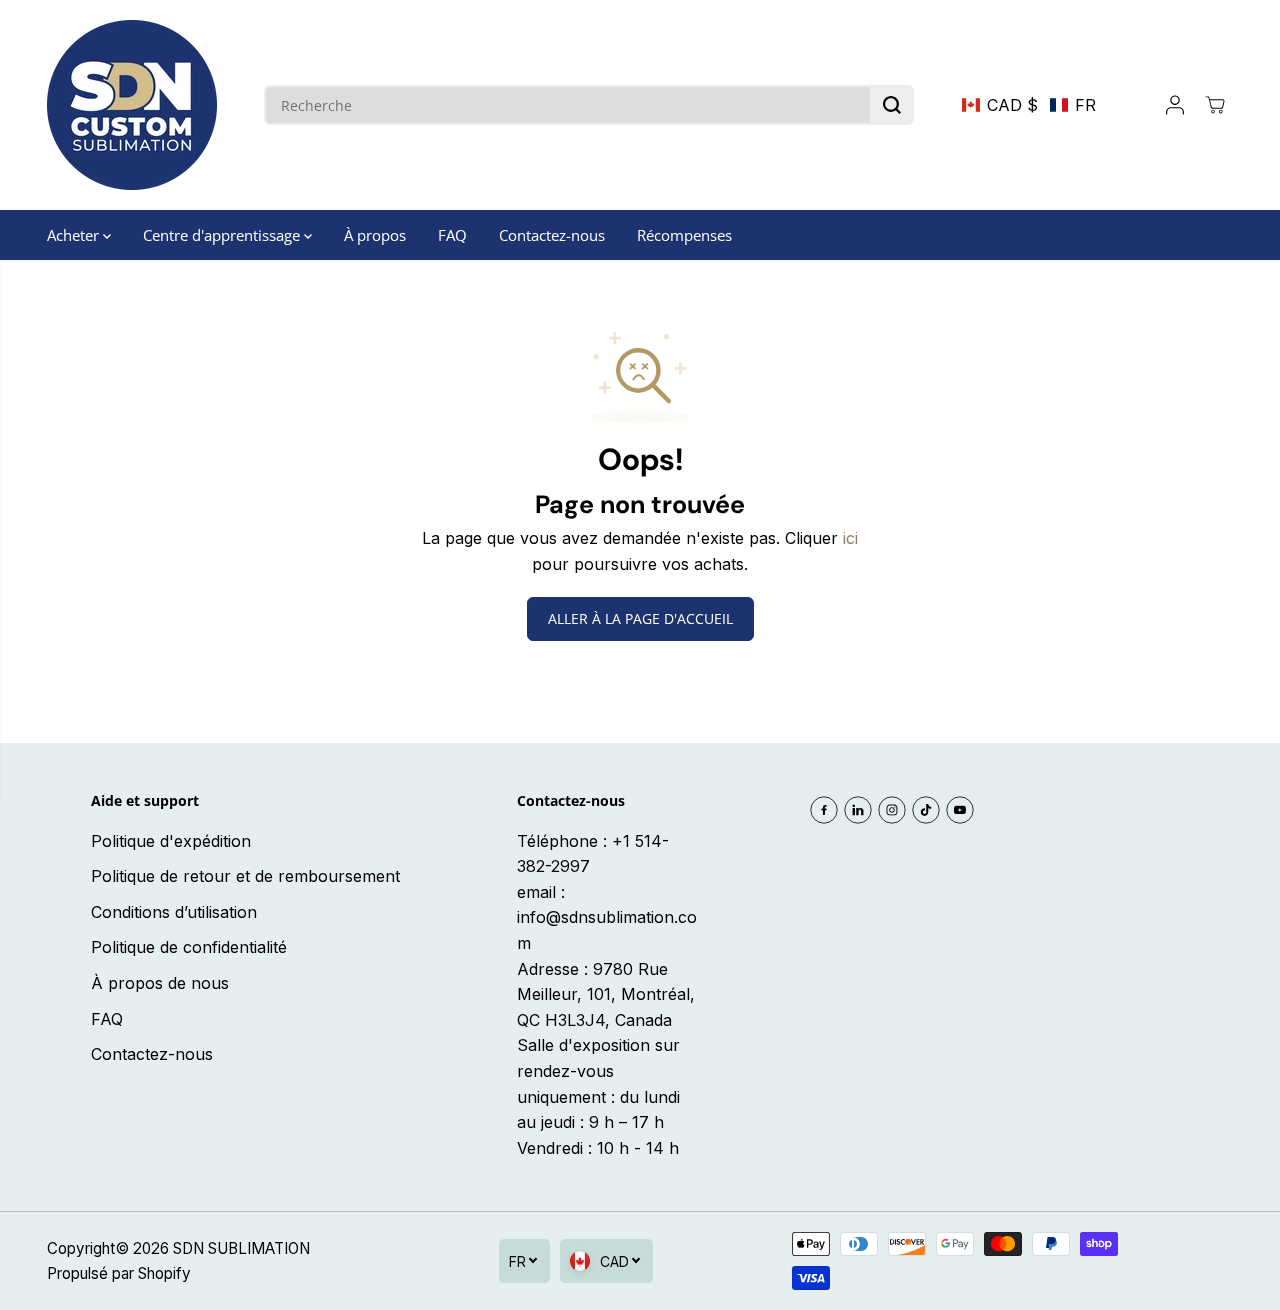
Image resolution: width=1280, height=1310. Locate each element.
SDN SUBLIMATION (241, 1248)
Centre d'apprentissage (223, 235)
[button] (1029, 105)
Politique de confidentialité (189, 947)
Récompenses (684, 235)
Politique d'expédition (171, 841)
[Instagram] (892, 810)
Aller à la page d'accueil (640, 618)
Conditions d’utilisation (174, 912)
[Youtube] (960, 810)
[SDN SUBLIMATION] (132, 105)
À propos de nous (160, 983)
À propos (375, 235)
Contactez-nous (552, 235)
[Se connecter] (1175, 105)
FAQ (452, 235)
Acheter (75, 235)
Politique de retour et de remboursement (245, 876)
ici (850, 538)
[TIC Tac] (926, 810)
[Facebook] (824, 810)
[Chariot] (1215, 105)
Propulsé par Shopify (119, 1273)
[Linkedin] (858, 810)
